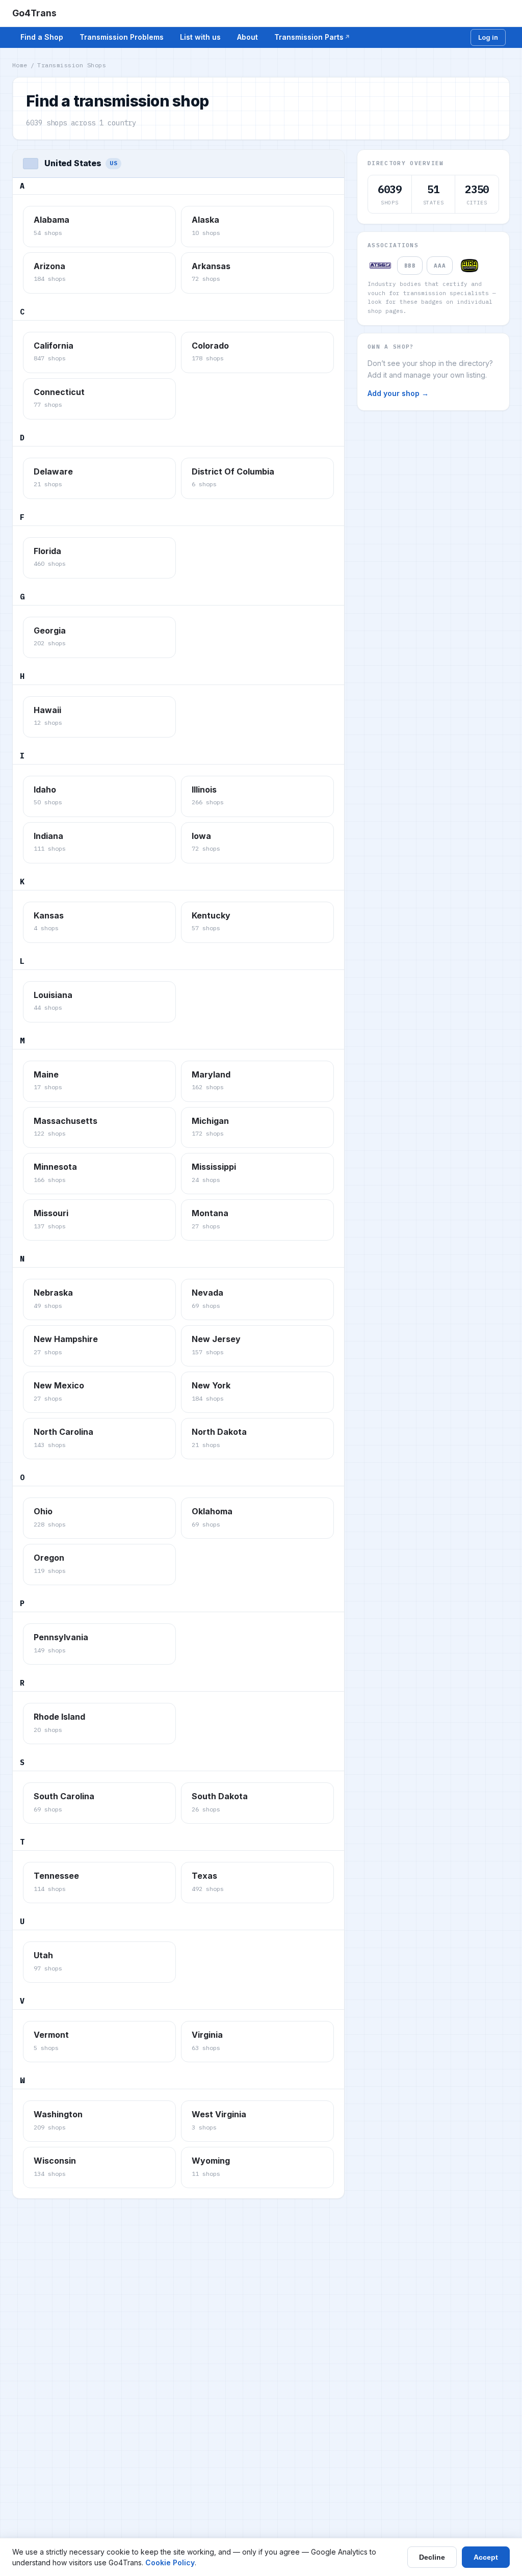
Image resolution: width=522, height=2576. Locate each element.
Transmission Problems (122, 37)
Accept (486, 2557)
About (247, 37)
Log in (488, 37)
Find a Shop (42, 37)
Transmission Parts (309, 37)
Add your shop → (398, 393)
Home (20, 65)
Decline (432, 2557)
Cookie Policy (170, 2562)
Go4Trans (34, 13)
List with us (200, 37)
